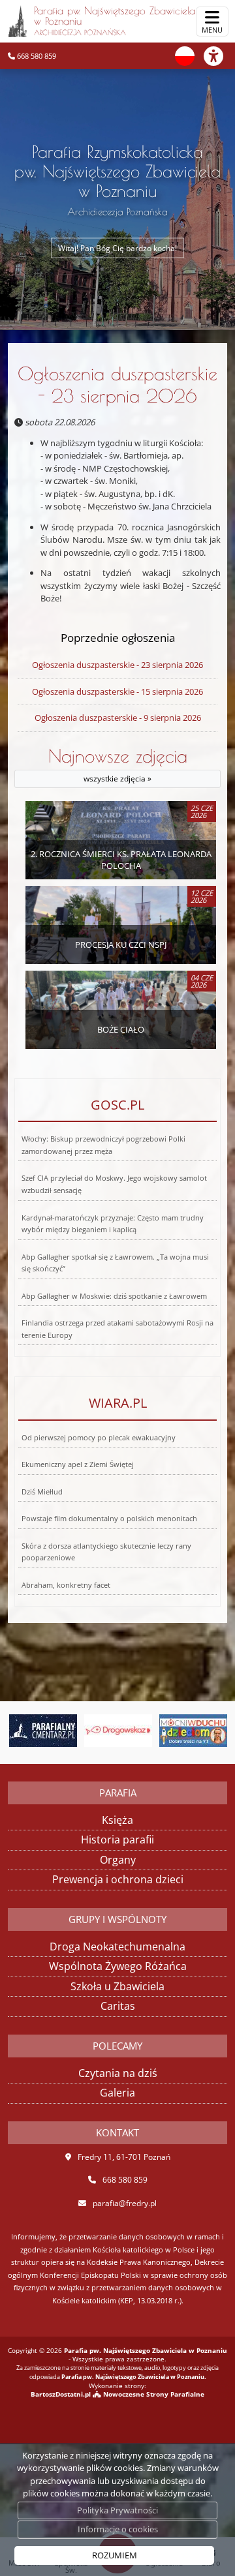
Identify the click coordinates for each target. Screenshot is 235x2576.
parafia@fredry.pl (125, 2203)
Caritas (118, 2006)
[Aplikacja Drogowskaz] (69, 1731)
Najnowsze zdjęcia (118, 765)
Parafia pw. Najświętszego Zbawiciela (115, 21)
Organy (118, 1860)
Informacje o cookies (118, 2529)
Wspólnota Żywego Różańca (118, 1966)
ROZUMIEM (115, 2555)
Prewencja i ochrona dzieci (118, 1879)
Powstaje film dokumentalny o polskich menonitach (109, 1519)
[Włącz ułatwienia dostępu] (219, 56)
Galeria (117, 2093)
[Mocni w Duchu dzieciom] (144, 1731)
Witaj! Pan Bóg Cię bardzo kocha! (117, 248)
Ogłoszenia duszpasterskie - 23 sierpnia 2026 (117, 385)
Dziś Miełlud (42, 1492)
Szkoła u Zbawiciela (117, 1986)
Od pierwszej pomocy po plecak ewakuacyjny (99, 1438)
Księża (117, 1820)
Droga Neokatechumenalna (117, 1947)
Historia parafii (117, 1840)
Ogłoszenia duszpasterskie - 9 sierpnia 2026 (118, 718)
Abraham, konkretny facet (66, 1585)
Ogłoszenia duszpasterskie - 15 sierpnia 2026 (117, 691)
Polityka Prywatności (117, 2510)
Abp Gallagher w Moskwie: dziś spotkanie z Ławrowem (114, 1296)
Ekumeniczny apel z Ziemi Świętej (78, 1464)
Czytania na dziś (118, 2073)
